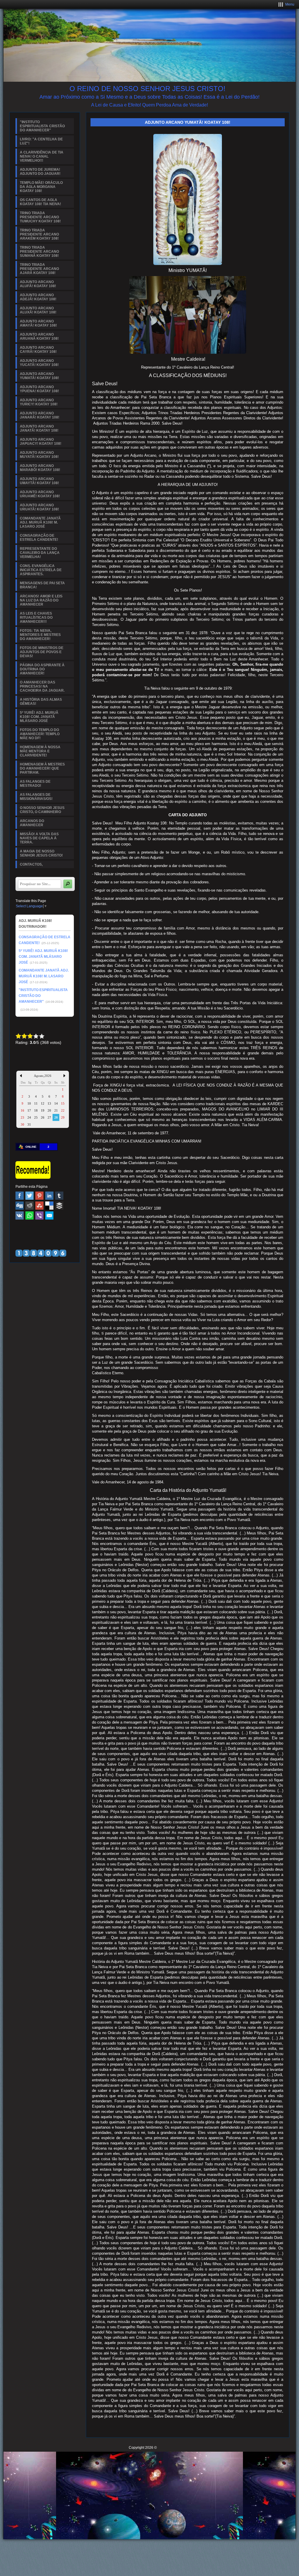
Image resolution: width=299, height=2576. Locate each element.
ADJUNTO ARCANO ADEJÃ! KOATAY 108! (38, 297)
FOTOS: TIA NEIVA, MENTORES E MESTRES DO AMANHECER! (40, 635)
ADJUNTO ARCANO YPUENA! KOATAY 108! (39, 389)
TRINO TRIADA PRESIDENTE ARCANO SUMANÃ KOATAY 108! (39, 252)
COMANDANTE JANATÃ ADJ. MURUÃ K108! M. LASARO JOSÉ (40, 522)
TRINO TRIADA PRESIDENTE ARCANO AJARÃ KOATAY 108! (39, 269)
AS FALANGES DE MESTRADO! (35, 784)
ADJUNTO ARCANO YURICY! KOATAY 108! (39, 402)
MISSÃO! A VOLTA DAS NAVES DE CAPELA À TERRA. (39, 838)
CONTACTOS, (31, 864)
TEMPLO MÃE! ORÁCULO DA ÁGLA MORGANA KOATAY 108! (41, 187)
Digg (20, 1206)
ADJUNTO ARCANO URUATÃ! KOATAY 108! (39, 507)
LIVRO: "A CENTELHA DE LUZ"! (41, 141)
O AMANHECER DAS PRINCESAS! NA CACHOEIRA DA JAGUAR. (42, 686)
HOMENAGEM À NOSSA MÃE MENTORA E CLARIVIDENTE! (40, 751)
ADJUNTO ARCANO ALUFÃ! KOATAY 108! (38, 284)
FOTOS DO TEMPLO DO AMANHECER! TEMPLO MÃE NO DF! (40, 734)
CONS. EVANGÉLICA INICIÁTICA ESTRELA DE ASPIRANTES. (41, 570)
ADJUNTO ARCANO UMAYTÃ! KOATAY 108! (39, 481)
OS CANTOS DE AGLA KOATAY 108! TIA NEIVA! (40, 202)
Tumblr (59, 1196)
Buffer (59, 1206)
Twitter (29, 1196)
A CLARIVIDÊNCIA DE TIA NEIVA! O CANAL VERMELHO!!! (42, 156)
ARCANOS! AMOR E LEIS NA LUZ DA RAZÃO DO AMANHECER (41, 600)
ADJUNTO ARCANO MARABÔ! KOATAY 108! (40, 468)
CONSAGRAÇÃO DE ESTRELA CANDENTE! (39, 538)
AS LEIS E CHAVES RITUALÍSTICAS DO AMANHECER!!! (36, 618)
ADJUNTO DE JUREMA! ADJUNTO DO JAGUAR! (40, 172)
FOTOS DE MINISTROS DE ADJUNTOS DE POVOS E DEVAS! (42, 652)
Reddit (29, 1206)
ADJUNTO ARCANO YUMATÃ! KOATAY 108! (39, 376)
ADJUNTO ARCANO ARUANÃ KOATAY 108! (39, 336)
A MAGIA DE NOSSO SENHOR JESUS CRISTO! (41, 853)
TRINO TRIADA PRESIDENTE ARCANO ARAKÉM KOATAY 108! (39, 234)
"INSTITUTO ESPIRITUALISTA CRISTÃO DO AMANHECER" (42, 126)
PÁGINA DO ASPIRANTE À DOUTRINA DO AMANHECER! (42, 669)
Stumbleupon (39, 1206)
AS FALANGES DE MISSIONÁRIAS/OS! (36, 797)
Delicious (49, 1206)
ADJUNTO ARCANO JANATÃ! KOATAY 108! (39, 428)
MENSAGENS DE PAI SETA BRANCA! (42, 585)
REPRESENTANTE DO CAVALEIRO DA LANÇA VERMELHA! (40, 553)
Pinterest (39, 1196)
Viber (39, 1215)
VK (20, 1215)
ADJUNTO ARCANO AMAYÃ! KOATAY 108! (38, 323)
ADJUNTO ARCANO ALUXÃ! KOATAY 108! (38, 310)
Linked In (49, 1196)
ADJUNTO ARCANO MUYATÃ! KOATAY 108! (39, 455)
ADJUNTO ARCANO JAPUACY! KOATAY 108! (41, 442)
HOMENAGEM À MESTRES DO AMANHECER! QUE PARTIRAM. (42, 768)
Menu (290, 4)
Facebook (20, 1196)
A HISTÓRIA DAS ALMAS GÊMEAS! (41, 702)
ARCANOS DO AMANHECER (32, 823)
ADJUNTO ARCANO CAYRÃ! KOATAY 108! (38, 350)
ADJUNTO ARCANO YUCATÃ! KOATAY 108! (39, 363)
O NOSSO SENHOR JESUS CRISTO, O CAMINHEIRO (42, 810)
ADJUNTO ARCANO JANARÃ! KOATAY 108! (40, 415)
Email (49, 1215)
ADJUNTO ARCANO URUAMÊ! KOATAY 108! (40, 494)
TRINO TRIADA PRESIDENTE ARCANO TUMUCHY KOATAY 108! (40, 217)
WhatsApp (29, 1215)
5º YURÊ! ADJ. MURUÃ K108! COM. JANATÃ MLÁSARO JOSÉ (39, 717)
